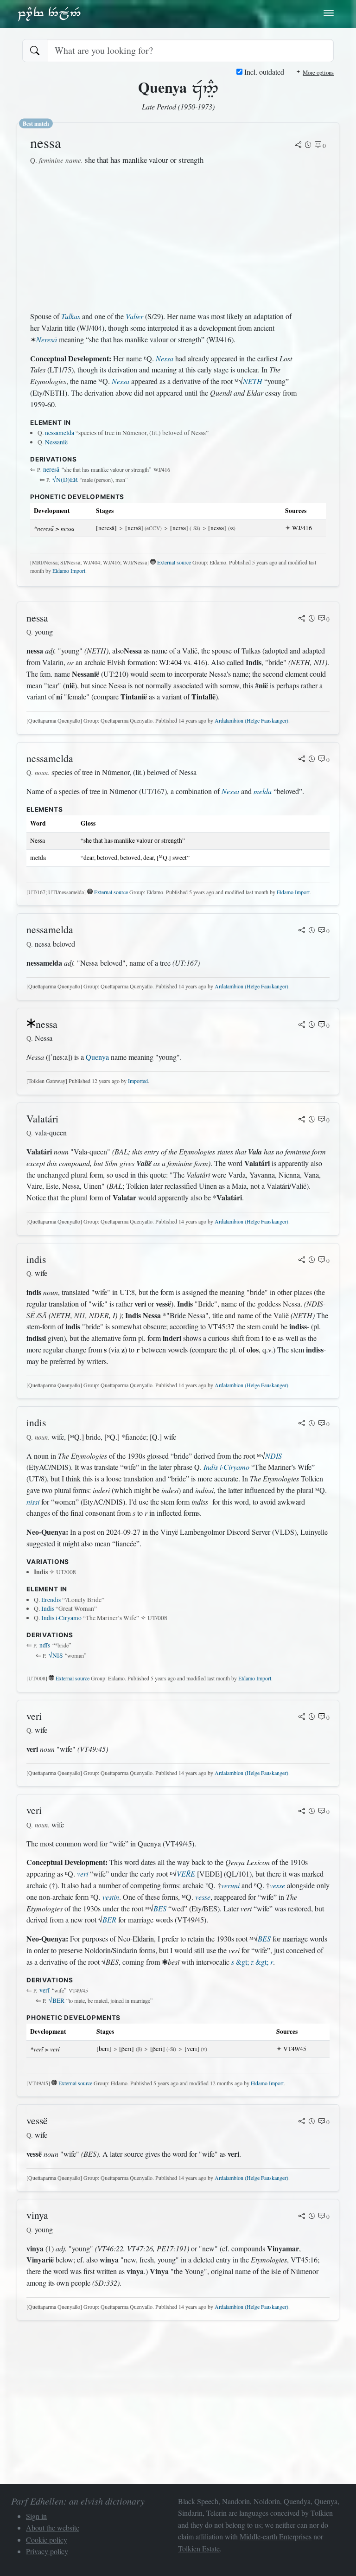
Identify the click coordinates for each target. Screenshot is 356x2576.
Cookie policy (47, 2540)
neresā (51, 469)
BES (160, 1908)
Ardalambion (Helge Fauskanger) (251, 720)
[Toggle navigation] (329, 13)
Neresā (47, 339)
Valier (134, 316)
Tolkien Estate (199, 2548)
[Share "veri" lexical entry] (302, 1717)
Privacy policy (47, 2551)
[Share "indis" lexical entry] (302, 1261)
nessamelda (60, 433)
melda (263, 791)
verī (44, 1990)
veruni (230, 1885)
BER (109, 1919)
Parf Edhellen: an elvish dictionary (49, 13)
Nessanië (56, 442)
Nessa (165, 358)
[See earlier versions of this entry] (308, 146)
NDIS (273, 1456)
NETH (253, 381)
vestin (111, 1897)
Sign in (36, 2516)
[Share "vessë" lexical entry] (302, 2122)
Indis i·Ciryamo (226, 1467)
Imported (138, 1081)
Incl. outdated (263, 72)
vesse (277, 1885)
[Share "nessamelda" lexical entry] (302, 760)
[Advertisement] (164, 238)
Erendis (51, 1600)
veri (83, 1874)
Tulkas (71, 316)
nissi (33, 1502)
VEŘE (186, 1874)
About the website (53, 2528)
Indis (48, 1608)
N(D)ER (65, 480)
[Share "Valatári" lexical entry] (302, 1120)
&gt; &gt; (252, 1962)
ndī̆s (45, 1645)
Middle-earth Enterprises (276, 2536)
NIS (56, 1655)
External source (174, 562)
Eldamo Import (69, 570)
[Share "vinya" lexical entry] (302, 2217)
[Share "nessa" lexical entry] (298, 146)
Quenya (97, 1057)
